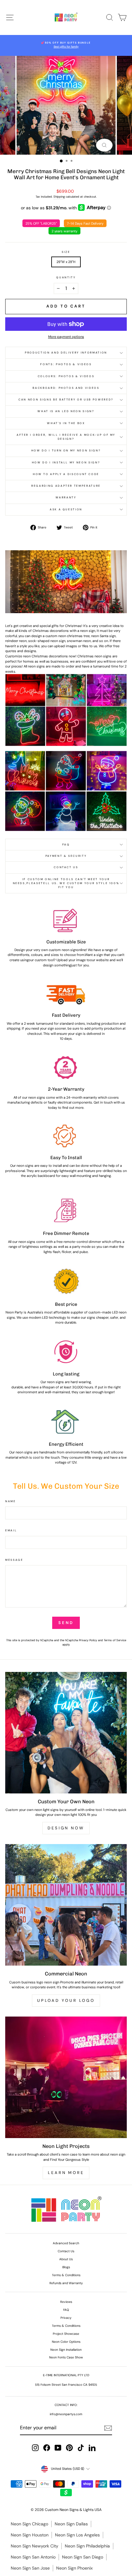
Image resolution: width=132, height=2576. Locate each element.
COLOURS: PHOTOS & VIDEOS (66, 376)
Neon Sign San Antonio (33, 2557)
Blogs (66, 2267)
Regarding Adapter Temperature (66, 486)
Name (11, 1501)
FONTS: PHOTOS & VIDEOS (66, 364)
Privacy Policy (88, 1640)
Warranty (66, 497)
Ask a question (66, 509)
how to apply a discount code (66, 474)
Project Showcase (66, 2334)
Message (14, 1560)
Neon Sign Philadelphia (87, 2546)
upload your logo (66, 2000)
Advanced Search (66, 2243)
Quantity (66, 277)
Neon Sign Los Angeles (77, 2535)
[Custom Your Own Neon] (66, 1733)
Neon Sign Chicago (29, 2524)
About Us (66, 2259)
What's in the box (66, 423)
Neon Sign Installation (66, 2350)
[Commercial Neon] (66, 1905)
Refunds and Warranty (66, 2283)
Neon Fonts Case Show (66, 2357)
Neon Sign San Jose (30, 2568)
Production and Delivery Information (66, 353)
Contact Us (66, 867)
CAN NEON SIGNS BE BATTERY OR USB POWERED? (66, 400)
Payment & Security (66, 856)
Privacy (66, 2318)
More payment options (66, 337)
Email (11, 1530)
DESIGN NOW (66, 1828)
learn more (66, 2173)
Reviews (66, 2302)
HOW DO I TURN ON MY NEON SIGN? (66, 451)
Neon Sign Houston (30, 2535)
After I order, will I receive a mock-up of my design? (66, 437)
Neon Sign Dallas (71, 2524)
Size (66, 252)
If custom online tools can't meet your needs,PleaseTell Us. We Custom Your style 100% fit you (66, 883)
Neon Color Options (66, 2342)
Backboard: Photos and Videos (66, 388)
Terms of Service (115, 1640)
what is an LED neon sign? (66, 411)
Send (66, 1623)
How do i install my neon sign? (66, 462)
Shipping (59, 197)
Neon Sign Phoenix (74, 2568)
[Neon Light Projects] (66, 2077)
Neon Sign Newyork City (35, 2546)
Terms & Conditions (66, 2275)
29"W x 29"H (66, 262)
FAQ (66, 845)
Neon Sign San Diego (83, 2557)
